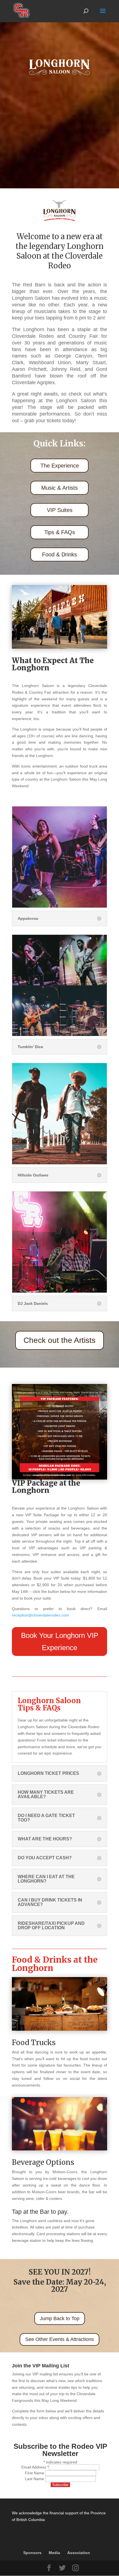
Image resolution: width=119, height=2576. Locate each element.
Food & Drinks (59, 554)
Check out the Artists (59, 1340)
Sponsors (32, 2553)
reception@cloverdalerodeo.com (40, 1615)
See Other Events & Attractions (59, 2339)
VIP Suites (60, 510)
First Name (35, 2473)
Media (54, 2553)
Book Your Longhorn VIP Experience (60, 1641)
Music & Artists (59, 488)
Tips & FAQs (60, 532)
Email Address (35, 2467)
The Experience (60, 466)
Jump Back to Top (60, 2318)
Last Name (35, 2479)
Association (79, 2553)
